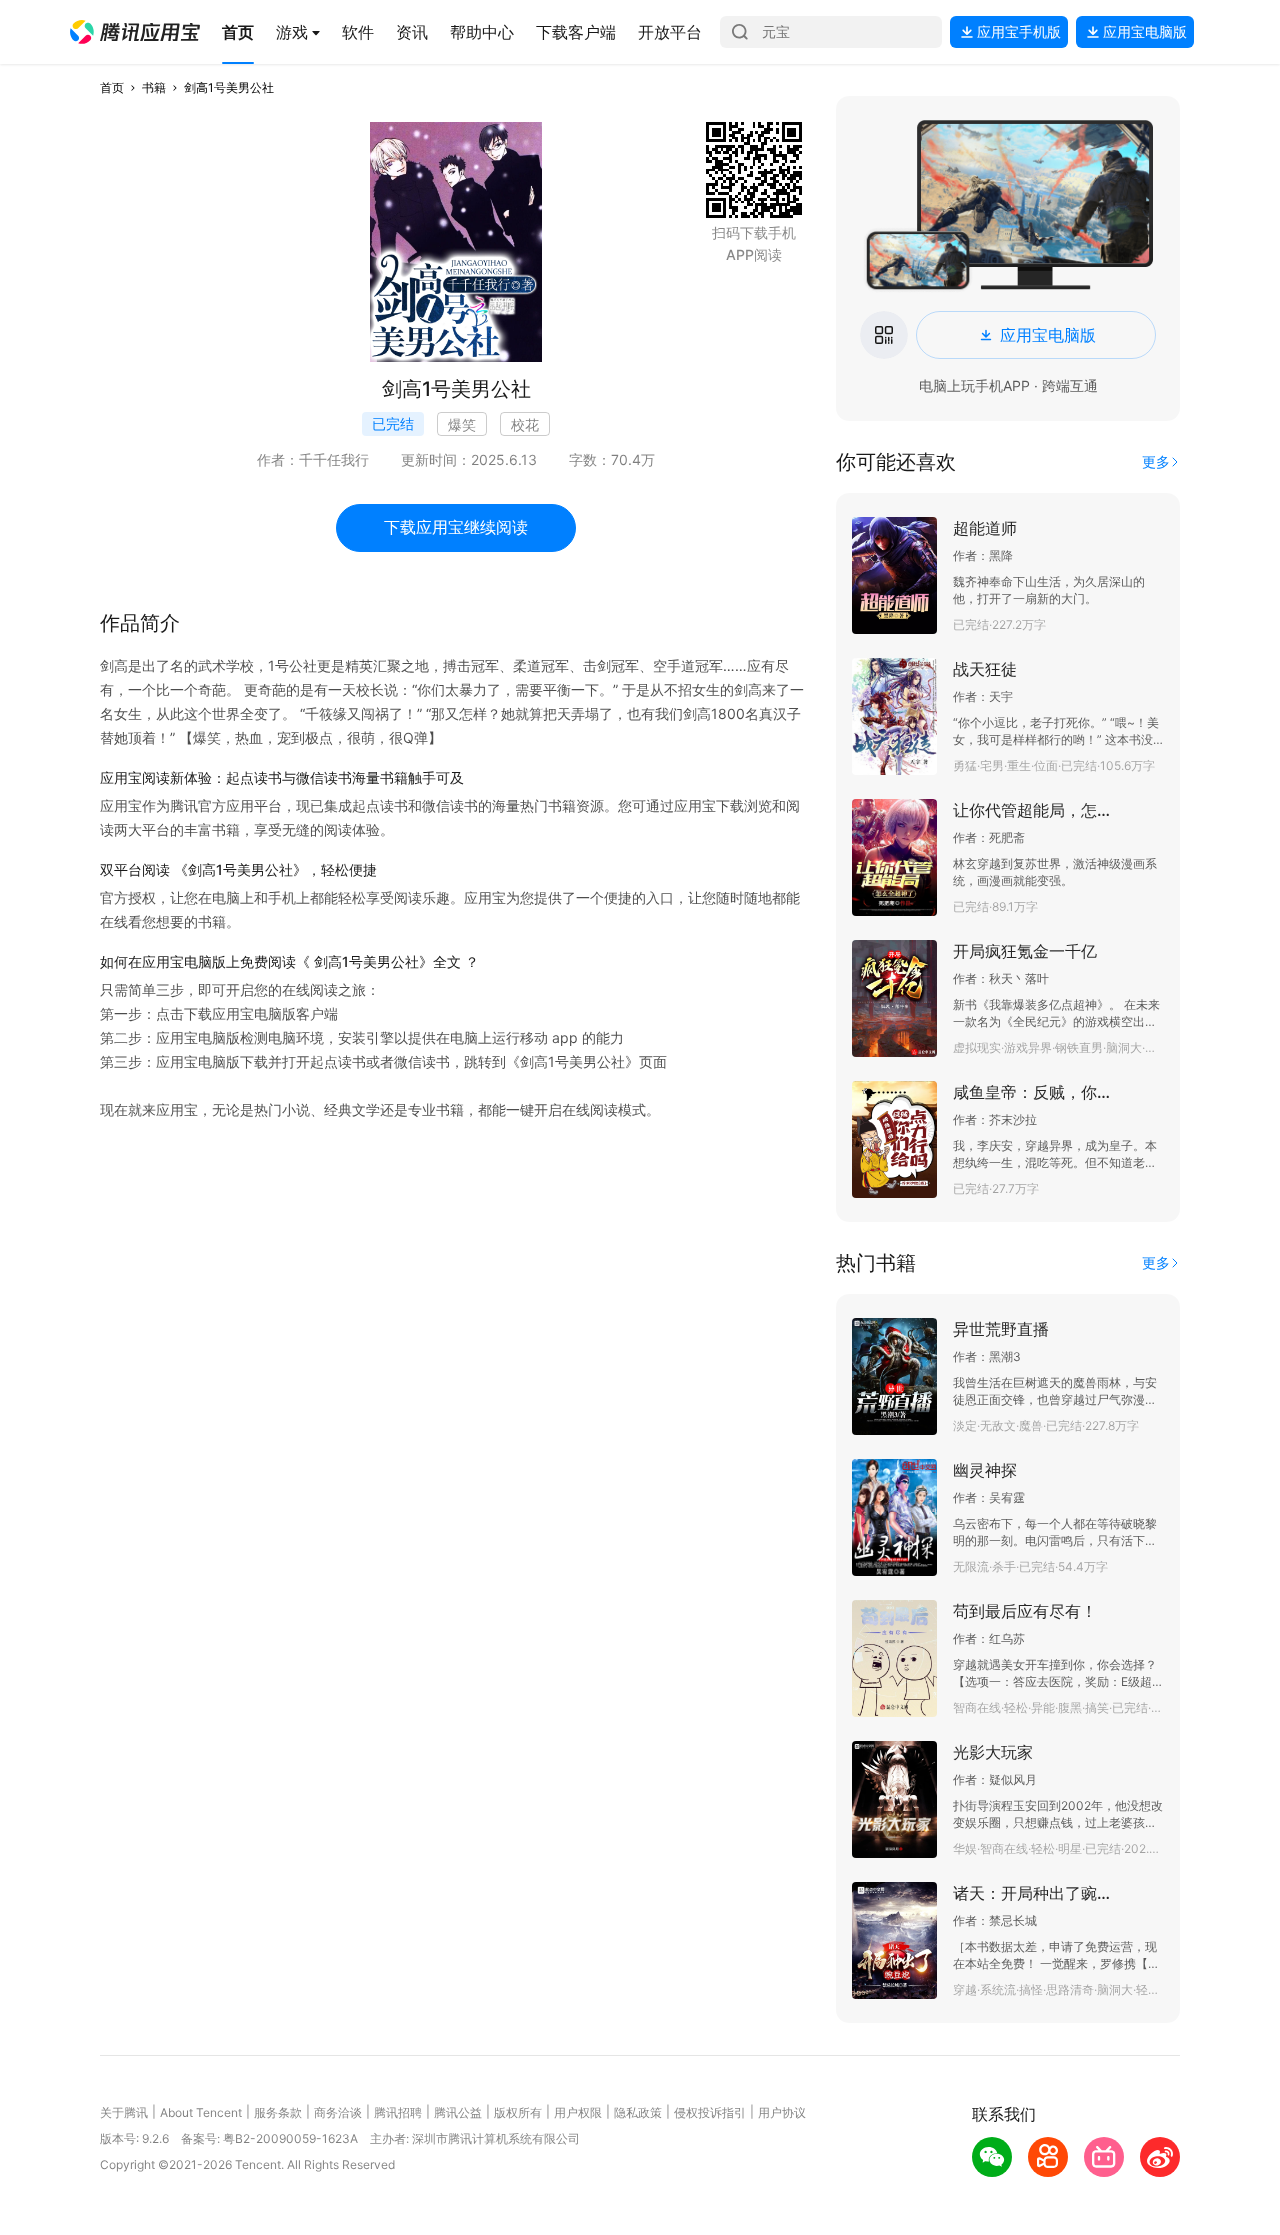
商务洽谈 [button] (338, 2112)
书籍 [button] (154, 87)
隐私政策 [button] (638, 2112)
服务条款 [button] (278, 2112)
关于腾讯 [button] (124, 2112)
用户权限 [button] (578, 2112)
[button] (135, 32)
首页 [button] (112, 87)
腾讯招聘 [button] (398, 2112)
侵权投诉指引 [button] (710, 2112)
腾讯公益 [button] (458, 2112)
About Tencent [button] (201, 2112)
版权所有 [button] (518, 2112)
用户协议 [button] (782, 2112)
